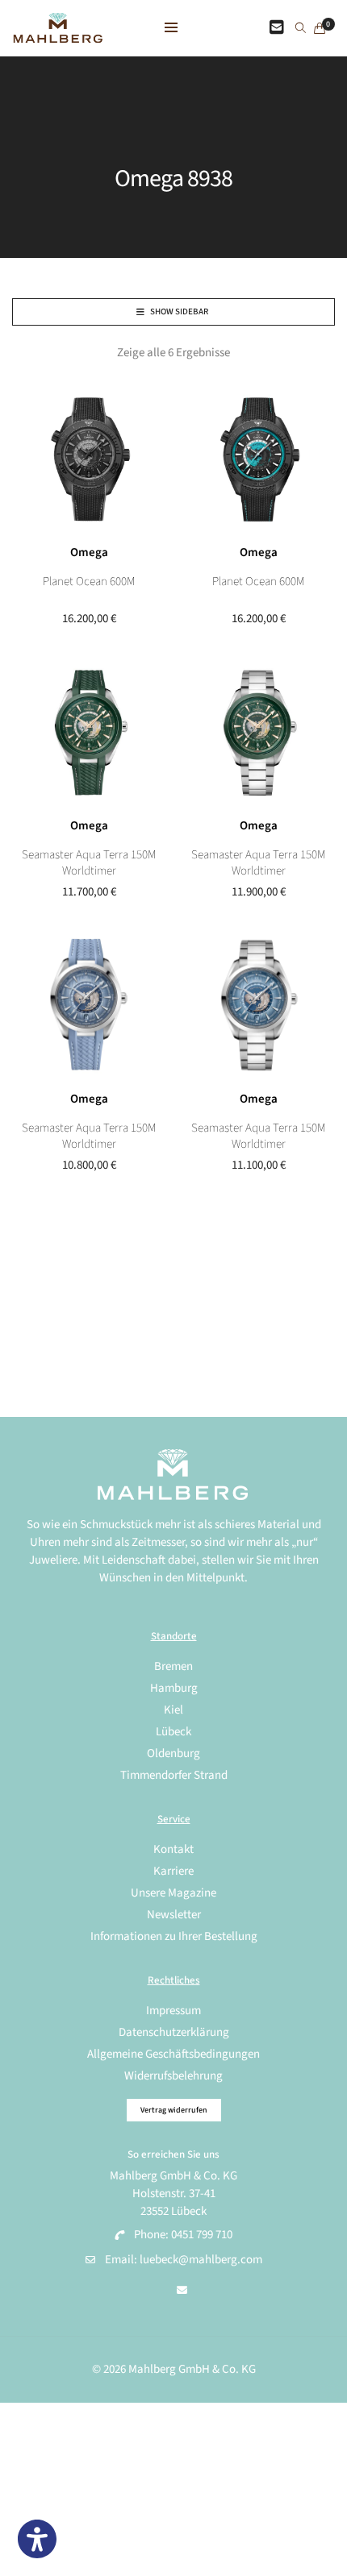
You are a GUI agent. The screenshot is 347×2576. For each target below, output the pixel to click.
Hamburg (174, 1688)
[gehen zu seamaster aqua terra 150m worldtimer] (258, 733)
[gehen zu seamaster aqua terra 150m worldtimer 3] (258, 1006)
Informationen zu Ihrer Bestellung (174, 1936)
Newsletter (174, 1915)
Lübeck (173, 1732)
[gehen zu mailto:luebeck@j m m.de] (182, 2291)
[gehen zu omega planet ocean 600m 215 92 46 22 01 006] (258, 459)
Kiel (173, 1710)
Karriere (173, 1871)
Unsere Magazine (173, 1893)
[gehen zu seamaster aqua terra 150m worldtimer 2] (89, 733)
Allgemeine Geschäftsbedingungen (173, 2054)
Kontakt (173, 1849)
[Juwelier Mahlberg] (58, 34)
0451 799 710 (202, 2235)
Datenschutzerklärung (174, 2032)
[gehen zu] (301, 29)
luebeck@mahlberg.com (201, 2260)
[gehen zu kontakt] (277, 28)
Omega (89, 553)
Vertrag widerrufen (174, 2110)
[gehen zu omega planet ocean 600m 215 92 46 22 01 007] (89, 459)
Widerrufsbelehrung (173, 2076)
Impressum (173, 2011)
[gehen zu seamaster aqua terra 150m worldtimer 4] (89, 1006)
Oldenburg (173, 1753)
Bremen (173, 1666)
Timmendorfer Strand (174, 1775)
